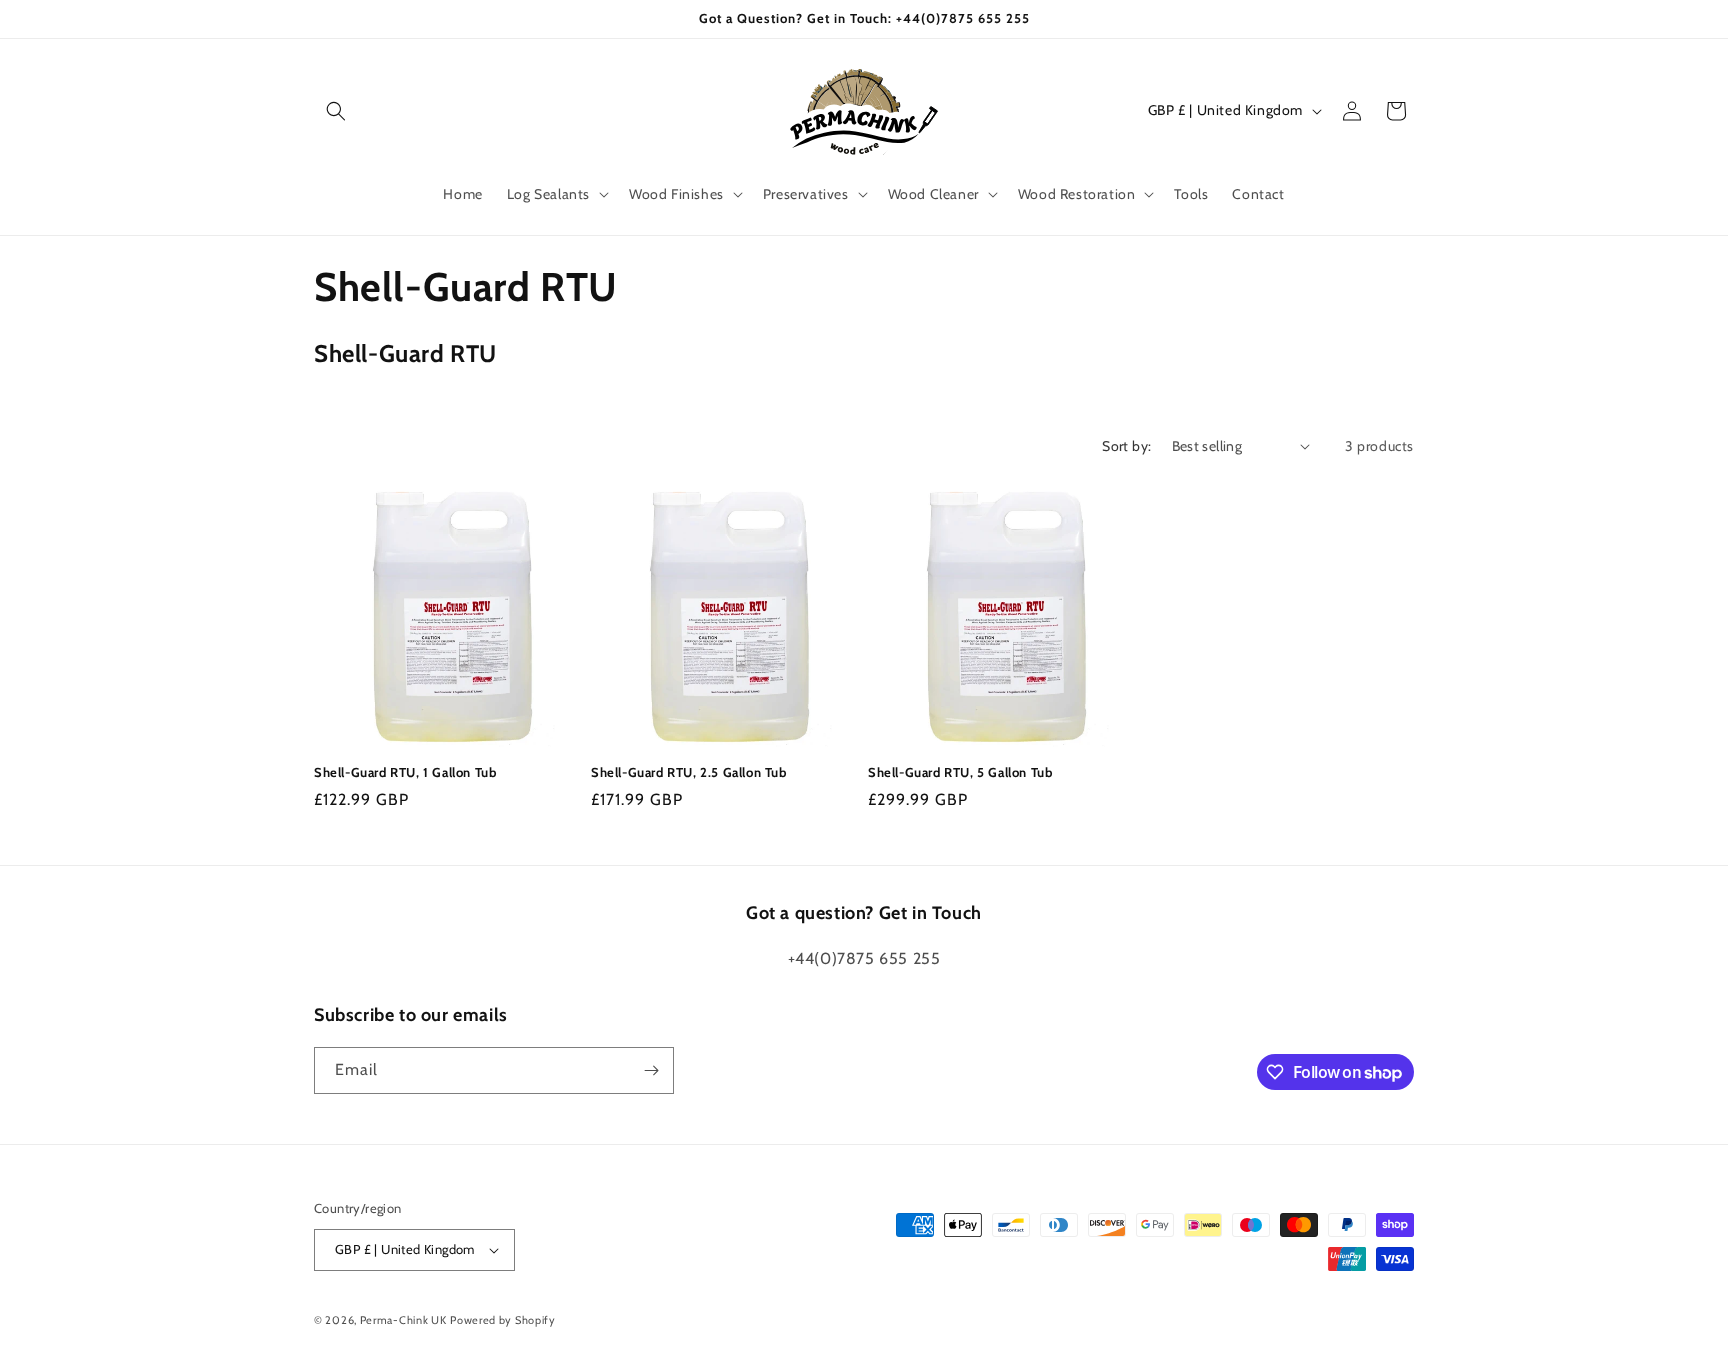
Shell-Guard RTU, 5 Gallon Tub (960, 772)
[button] (336, 111)
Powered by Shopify (503, 1320)
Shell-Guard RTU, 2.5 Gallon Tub (689, 772)
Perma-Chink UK (403, 1320)
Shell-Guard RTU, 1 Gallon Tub (405, 772)
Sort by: (1126, 446)
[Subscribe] (651, 1070)
